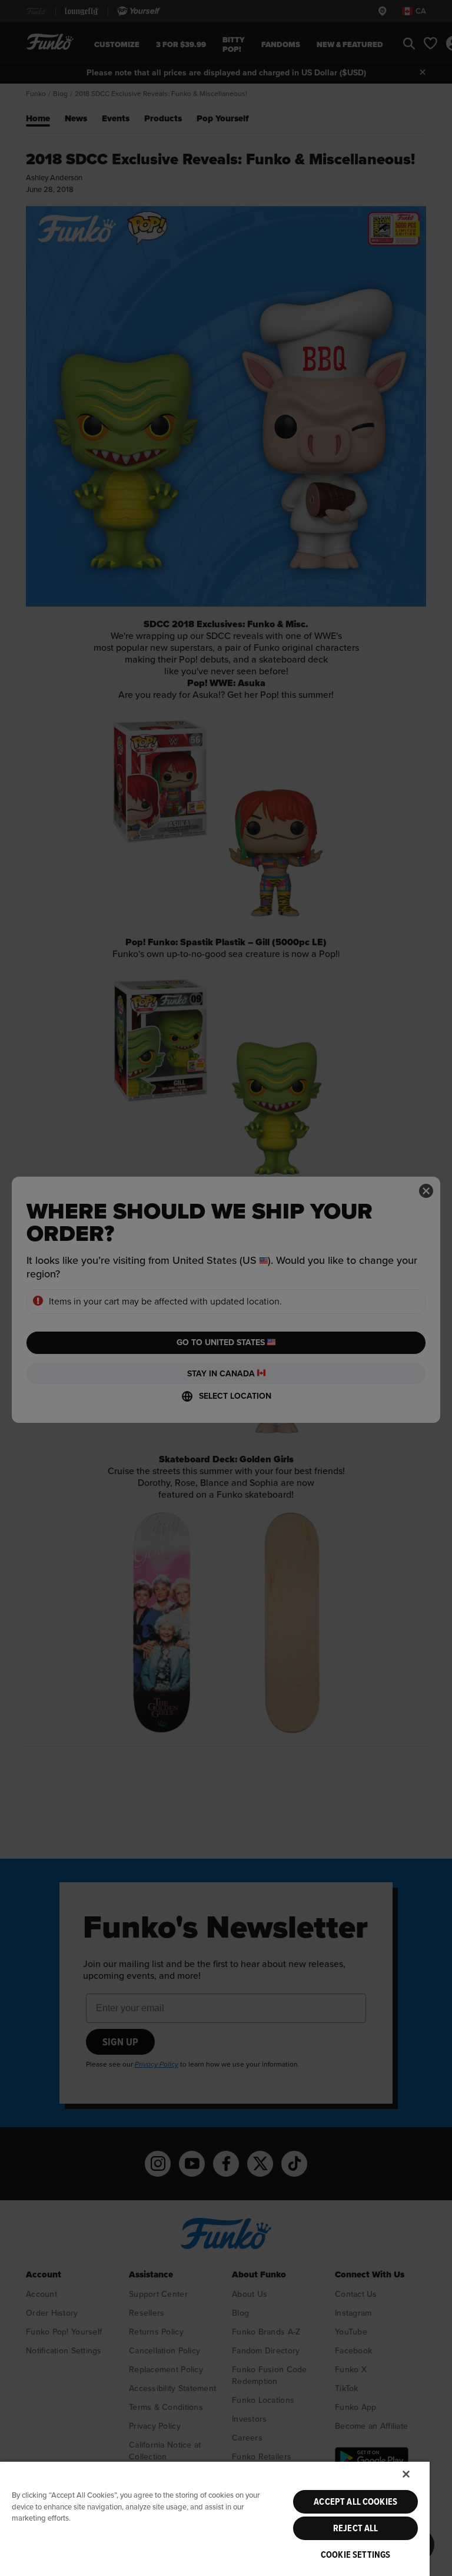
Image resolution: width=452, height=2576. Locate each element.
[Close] (406, 2474)
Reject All (356, 2528)
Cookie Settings (355, 2555)
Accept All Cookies (355, 2502)
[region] (215, 2518)
